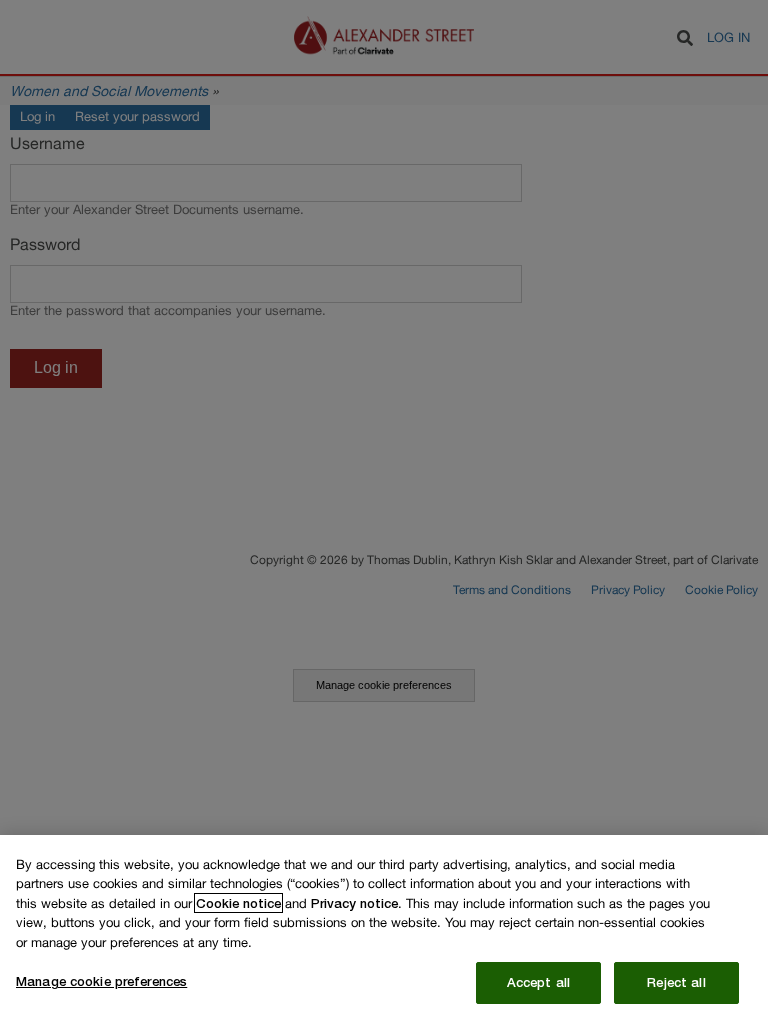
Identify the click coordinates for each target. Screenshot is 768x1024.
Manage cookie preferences (101, 981)
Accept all (538, 982)
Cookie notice (238, 903)
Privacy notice (354, 903)
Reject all (676, 982)
